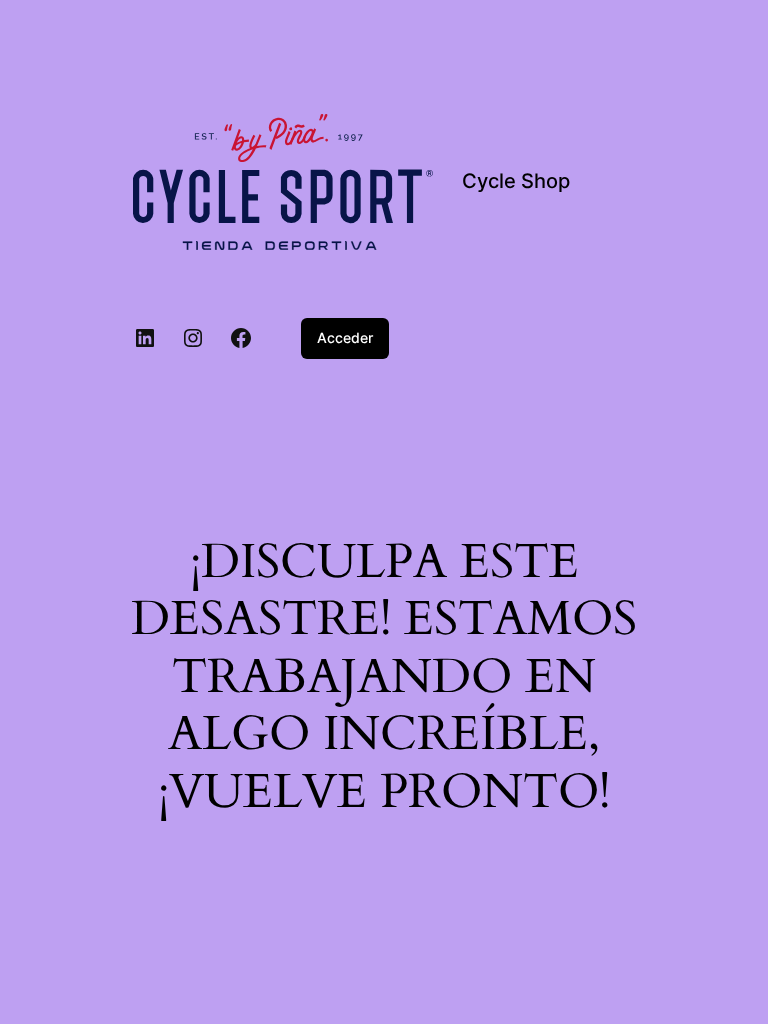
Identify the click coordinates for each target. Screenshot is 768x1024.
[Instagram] (193, 338)
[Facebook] (241, 338)
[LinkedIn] (145, 338)
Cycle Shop (516, 181)
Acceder (345, 337)
